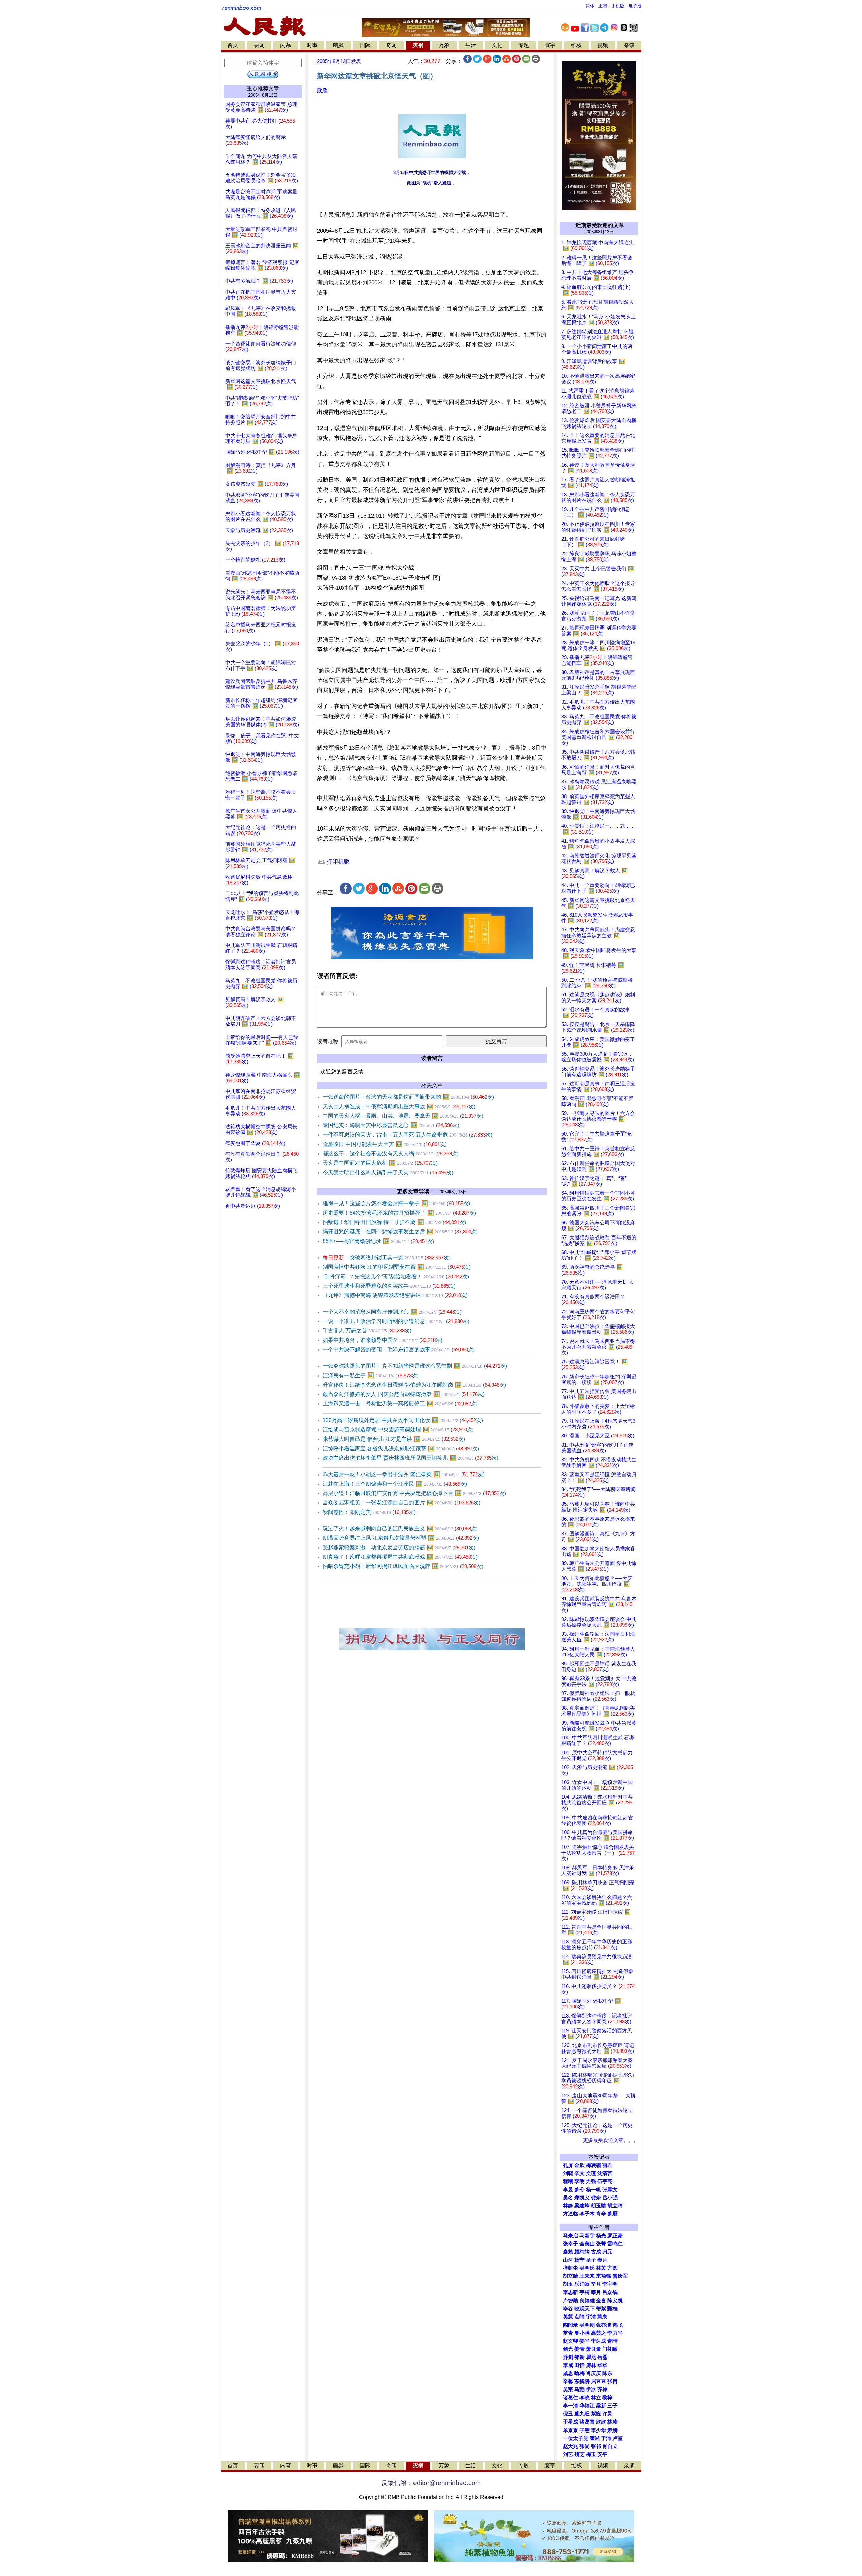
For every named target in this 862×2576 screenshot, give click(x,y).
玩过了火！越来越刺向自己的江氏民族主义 (400, 1529)
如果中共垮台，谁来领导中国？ (383, 1340)
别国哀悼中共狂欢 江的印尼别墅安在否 (397, 1267)
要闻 (259, 45)
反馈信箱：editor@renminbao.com (431, 2483)
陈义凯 (615, 2301)
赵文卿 (571, 2341)
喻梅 (579, 2373)
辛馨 (568, 2381)
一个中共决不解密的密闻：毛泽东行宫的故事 (399, 1349)
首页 (233, 45)
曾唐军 (620, 2276)
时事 (312, 45)
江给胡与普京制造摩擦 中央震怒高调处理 (398, 1430)
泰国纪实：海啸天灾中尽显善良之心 (391, 1125)
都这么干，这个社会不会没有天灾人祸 (391, 1154)
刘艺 (568, 2454)
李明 (579, 2181)
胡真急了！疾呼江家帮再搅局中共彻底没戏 (400, 1557)
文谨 (591, 2173)
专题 (524, 45)
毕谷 (568, 2309)
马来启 (571, 2236)
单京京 (571, 2430)
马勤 (579, 2389)
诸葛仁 (571, 2398)
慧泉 (602, 2317)
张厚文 (610, 2190)
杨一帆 (593, 2190)
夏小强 (582, 2333)
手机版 (618, 6)
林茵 (601, 2268)
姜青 (579, 2349)
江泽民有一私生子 (371, 1375)
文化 (497, 45)
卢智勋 (571, 2301)
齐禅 (602, 2389)
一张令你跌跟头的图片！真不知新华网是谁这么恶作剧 (415, 1366)
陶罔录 (571, 2325)
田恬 (579, 2365)
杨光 (601, 2236)
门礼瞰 (610, 2349)
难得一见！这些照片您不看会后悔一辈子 (396, 1203)
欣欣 (322, 90)
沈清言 (605, 2173)
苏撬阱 (582, 2381)
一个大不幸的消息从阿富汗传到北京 (392, 1312)
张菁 (601, 2244)
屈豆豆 (599, 2381)
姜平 (585, 2341)
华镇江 (587, 2406)
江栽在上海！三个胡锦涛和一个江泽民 (395, 1484)
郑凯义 (582, 2198)
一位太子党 (576, 2438)
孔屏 (568, 2165)
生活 (471, 45)
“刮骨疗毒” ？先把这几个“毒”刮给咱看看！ (396, 1276)
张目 (612, 2381)
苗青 (568, 2333)
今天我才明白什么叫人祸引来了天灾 (388, 1172)
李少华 (599, 2430)
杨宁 (579, 2260)
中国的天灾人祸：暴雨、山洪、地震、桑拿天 (403, 1116)
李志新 (571, 2292)
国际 (365, 45)
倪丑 (568, 2414)
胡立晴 (615, 2206)
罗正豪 (615, 2236)
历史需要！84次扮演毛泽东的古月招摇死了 (399, 1213)
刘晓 (568, 2173)
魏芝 (579, 2454)
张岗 (585, 2446)
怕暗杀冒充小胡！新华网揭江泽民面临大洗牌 (403, 1566)
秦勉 (568, 2252)
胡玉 (568, 2284)
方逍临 (571, 2214)
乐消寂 (582, 2284)
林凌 (612, 2422)
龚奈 (596, 2198)
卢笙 (618, 2438)
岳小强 (610, 2198)
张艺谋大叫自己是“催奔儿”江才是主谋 (394, 1439)
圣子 (591, 2260)
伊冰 (591, 2389)
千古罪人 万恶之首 (367, 1331)
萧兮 (579, 2190)
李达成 (599, 2341)
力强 (591, 2181)
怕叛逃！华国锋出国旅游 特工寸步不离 (394, 1222)
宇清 (591, 2317)
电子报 (635, 6)
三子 (612, 2406)
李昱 (568, 2190)
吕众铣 (610, 2292)
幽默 (338, 45)
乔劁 (568, 2357)
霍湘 (595, 2438)
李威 (568, 2365)
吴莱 (568, 2389)
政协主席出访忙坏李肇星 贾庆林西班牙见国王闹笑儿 (410, 1458)
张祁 (596, 2446)
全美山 (587, 2244)
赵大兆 (571, 2446)
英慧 (568, 2317)
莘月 (596, 2292)
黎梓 (607, 2398)
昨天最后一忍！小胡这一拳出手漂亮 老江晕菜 (404, 1474)
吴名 (568, 2198)
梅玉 (591, 2454)
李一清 (571, 2406)
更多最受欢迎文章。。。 (611, 2140)
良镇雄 (587, 2301)
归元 (607, 2252)
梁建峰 (582, 2206)
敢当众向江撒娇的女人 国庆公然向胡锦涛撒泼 (404, 1394)
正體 (603, 6)
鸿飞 (618, 2325)
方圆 (612, 2268)
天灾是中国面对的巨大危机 (380, 1163)
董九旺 (582, 2414)
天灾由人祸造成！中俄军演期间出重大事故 (399, 1106)
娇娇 (612, 2430)
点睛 (579, 2317)
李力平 (615, 2333)
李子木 (587, 2214)
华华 (602, 2365)
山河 (568, 2260)
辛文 (579, 2173)
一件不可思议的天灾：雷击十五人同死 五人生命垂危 (407, 1135)
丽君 (607, 2165)
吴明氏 (587, 2268)
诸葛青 (587, 2422)
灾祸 (418, 45)
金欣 (579, 2165)
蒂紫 (601, 2309)
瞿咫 (591, 2357)
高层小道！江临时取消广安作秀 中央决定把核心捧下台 (414, 1493)
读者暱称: (328, 1041)
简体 (590, 6)
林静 (568, 2206)
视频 (603, 45)
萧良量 (593, 2349)
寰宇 (550, 45)
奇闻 (391, 45)
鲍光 (568, 2349)
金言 (601, 2301)
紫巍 (596, 2414)
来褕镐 (604, 2276)
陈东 (607, 2373)
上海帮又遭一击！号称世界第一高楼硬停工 (400, 1404)
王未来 (587, 2276)
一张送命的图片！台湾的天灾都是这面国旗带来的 (408, 1097)
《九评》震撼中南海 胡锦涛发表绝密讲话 (395, 1295)
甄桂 (612, 2309)
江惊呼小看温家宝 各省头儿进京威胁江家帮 (401, 1448)
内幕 (286, 45)
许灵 (607, 2414)
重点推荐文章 (263, 88)
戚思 (568, 2373)
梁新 (601, 2406)
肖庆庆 (593, 2373)
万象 (444, 45)
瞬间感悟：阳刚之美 (369, 1512)
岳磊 (602, 2357)
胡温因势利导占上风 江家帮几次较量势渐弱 (401, 1538)
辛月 (596, 2284)
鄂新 (579, 2357)
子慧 (585, 2430)
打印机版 (337, 862)
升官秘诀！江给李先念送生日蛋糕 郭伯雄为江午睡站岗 (414, 1385)
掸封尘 (571, 2268)
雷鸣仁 (615, 2244)
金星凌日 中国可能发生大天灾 (385, 1144)
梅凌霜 (593, 2165)
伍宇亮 (605, 2181)
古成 (596, 2252)
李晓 (585, 2398)
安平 (602, 2454)
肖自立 (610, 2446)
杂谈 (629, 45)
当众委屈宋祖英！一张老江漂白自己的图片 (402, 1503)
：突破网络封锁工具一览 (387, 1258)
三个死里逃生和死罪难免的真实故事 (389, 1286)
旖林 (591, 2365)
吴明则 (587, 2325)
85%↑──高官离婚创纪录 (378, 1241)
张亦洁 (604, 2325)
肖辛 (601, 2214)
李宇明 (610, 2284)
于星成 (571, 2422)
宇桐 (585, 2292)
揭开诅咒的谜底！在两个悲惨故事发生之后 (400, 1232)
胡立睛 (571, 2276)
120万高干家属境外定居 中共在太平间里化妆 (403, 1420)
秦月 (602, 2260)
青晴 (612, 2341)
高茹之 (599, 2333)
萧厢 (612, 2214)
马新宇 (587, 2236)
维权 (576, 45)
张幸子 (571, 2244)
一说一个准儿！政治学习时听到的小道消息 (396, 1321)
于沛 (606, 2438)
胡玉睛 (599, 2206)
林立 (596, 2398)
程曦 (568, 2181)
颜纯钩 (582, 2252)
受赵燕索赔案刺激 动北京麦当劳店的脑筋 (399, 1547)
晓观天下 (585, 2309)
